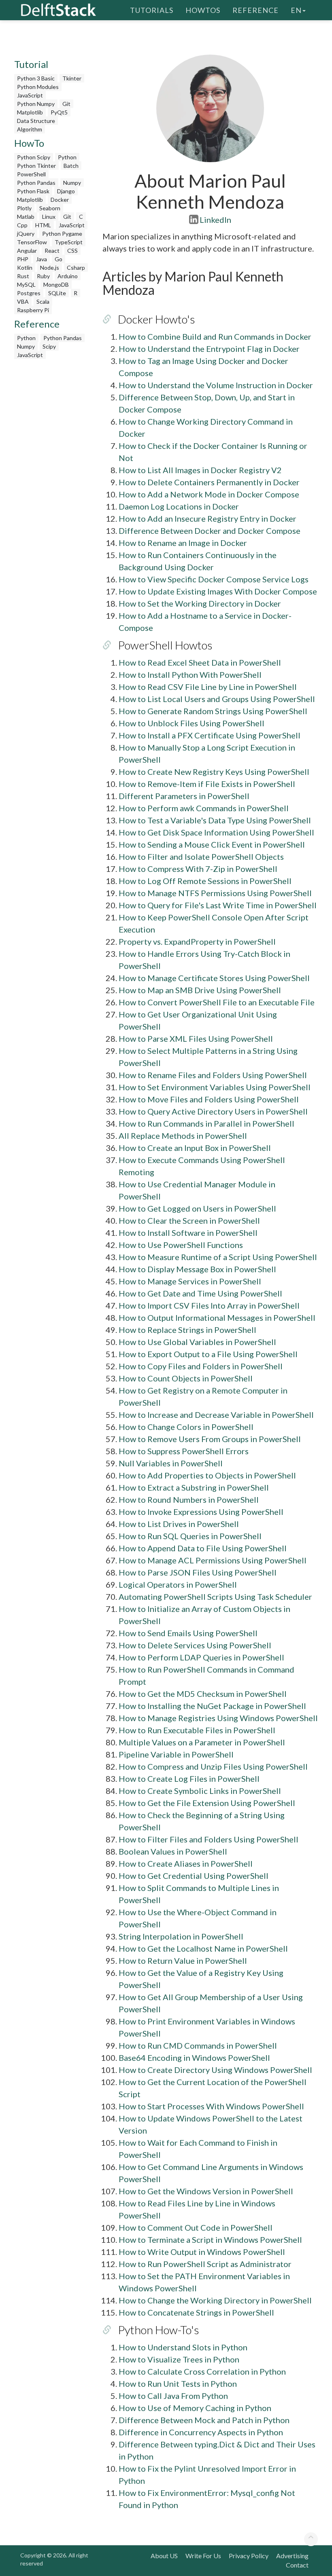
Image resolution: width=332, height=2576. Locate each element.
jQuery (26, 234)
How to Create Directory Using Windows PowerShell (215, 2070)
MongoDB (56, 284)
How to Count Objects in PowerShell (186, 1378)
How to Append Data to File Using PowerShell (203, 1548)
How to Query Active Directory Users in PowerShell (213, 1111)
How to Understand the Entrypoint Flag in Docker (209, 349)
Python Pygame (62, 234)
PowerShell (31, 174)
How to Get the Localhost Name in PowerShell (203, 1948)
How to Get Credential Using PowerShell (194, 1876)
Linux (49, 217)
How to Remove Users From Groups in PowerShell (210, 1439)
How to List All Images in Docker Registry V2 (200, 470)
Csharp (76, 268)
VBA (23, 301)
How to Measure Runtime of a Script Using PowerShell (218, 1257)
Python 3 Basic (36, 78)
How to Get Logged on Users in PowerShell (197, 1208)
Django (66, 191)
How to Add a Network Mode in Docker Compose (209, 494)
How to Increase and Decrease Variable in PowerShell (216, 1415)
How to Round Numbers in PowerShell (189, 1499)
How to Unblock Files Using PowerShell (192, 723)
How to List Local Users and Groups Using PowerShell (217, 699)
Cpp (22, 225)
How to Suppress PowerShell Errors (184, 1451)
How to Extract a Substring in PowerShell (194, 1487)
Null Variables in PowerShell (171, 1463)
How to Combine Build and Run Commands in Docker (215, 336)
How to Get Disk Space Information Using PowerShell (216, 832)
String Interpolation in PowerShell (181, 1936)
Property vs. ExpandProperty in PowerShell (197, 941)
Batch (71, 166)
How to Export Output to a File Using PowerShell (208, 1354)
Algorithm (30, 129)
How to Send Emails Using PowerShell (188, 1633)
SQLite (57, 293)
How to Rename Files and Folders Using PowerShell (213, 1075)
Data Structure (36, 121)
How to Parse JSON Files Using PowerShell (198, 1572)
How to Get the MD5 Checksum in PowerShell (203, 1694)
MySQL (26, 284)
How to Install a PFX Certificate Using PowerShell (210, 735)
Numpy (72, 183)
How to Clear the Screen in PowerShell (189, 1220)
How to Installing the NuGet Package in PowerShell (212, 1706)
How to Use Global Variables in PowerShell (197, 1342)
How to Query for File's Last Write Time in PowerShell (218, 905)
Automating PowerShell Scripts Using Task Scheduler (215, 1597)
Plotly (24, 208)
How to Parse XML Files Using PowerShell (196, 1038)
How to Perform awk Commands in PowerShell (204, 808)
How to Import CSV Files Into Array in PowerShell (209, 1305)
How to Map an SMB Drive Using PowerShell (200, 990)
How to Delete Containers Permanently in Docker (209, 482)
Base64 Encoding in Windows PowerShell (194, 2058)
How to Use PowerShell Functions (181, 1245)
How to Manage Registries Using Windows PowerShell (218, 1718)
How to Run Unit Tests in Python (178, 2384)
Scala (43, 301)
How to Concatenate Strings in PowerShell (196, 2312)
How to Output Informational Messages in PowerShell (217, 1318)
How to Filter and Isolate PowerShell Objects (201, 857)
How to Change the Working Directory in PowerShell (215, 2300)
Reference (255, 10)
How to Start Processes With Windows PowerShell (211, 2106)
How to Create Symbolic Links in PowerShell (200, 1791)
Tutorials (152, 10)
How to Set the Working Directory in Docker (200, 603)
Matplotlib (30, 112)
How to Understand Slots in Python (183, 2347)
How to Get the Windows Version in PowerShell (206, 2191)
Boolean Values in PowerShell (173, 1851)
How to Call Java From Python (173, 2396)
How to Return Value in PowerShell (183, 1961)
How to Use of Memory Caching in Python (195, 2408)
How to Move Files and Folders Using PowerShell (209, 1099)
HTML (43, 225)
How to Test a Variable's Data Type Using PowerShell (215, 820)
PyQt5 (59, 112)
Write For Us (203, 2556)
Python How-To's (159, 2330)
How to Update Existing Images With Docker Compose (218, 591)
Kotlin (25, 268)
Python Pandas (36, 183)
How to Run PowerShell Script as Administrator (205, 2264)
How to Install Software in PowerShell (188, 1233)
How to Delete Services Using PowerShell (195, 1645)
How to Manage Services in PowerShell (190, 1281)
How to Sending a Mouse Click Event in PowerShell (212, 844)
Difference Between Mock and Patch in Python (204, 2420)
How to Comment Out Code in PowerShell (196, 2227)
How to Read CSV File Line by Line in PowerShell (208, 687)
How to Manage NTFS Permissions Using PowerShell (215, 893)
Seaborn (50, 208)
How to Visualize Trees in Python (179, 2359)
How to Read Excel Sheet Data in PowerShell (200, 662)
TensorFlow (32, 242)
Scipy (49, 346)
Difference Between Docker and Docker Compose (210, 531)
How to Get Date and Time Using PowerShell (200, 1293)
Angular (27, 251)
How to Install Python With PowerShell (190, 675)
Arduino (68, 276)
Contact (297, 2565)
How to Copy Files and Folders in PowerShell (201, 1366)
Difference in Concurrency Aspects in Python (201, 2432)
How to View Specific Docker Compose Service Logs (214, 579)
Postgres (29, 293)
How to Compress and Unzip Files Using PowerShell (213, 1766)
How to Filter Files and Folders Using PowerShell (209, 1839)
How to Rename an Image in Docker (183, 543)
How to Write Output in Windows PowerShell (202, 2252)
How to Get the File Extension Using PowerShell (207, 1803)
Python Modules (38, 87)
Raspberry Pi (33, 310)
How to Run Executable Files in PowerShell (197, 1730)
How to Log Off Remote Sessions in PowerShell (205, 881)
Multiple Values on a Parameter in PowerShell (202, 1742)
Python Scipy (34, 157)
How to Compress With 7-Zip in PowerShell (198, 869)
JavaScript (30, 95)
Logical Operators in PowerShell (178, 1584)
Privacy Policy (249, 2556)
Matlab (26, 217)
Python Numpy (36, 104)
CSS (72, 251)
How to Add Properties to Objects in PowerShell (207, 1475)
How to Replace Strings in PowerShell (187, 1330)
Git (66, 104)
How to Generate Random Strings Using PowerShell (213, 711)
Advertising (292, 2556)
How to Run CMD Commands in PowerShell (198, 2045)
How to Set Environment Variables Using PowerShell (215, 1087)
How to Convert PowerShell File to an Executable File (217, 1002)
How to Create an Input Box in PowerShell (195, 1148)
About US (164, 2556)
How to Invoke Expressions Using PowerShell (201, 1512)
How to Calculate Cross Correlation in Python (202, 2371)
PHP (23, 259)
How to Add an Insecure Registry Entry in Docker (207, 518)
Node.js (50, 268)
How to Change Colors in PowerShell (186, 1427)
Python (67, 157)
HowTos (203, 10)
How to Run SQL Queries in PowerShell (190, 1536)
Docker (60, 200)
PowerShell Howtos (165, 645)
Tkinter (72, 78)
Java (41, 259)
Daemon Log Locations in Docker (179, 506)
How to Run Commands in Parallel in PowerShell (206, 1123)
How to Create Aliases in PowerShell (186, 1863)
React (52, 251)
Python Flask (33, 191)
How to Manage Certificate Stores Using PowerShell (214, 978)
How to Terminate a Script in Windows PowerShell (210, 2240)
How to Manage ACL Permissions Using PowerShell (213, 1560)
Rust (23, 276)
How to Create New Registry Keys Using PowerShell (214, 772)
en (296, 10)
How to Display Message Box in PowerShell (197, 1269)
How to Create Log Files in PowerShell (189, 1779)
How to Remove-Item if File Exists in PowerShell (207, 784)
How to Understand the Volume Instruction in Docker (216, 385)
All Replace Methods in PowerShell (183, 1136)
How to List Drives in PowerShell (179, 1524)
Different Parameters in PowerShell (184, 796)
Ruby (43, 276)
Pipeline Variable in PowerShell (176, 1754)
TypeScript (69, 242)
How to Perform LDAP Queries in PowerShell (201, 1657)
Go (59, 259)
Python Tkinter (36, 166)
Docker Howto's (156, 319)
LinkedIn (215, 220)
